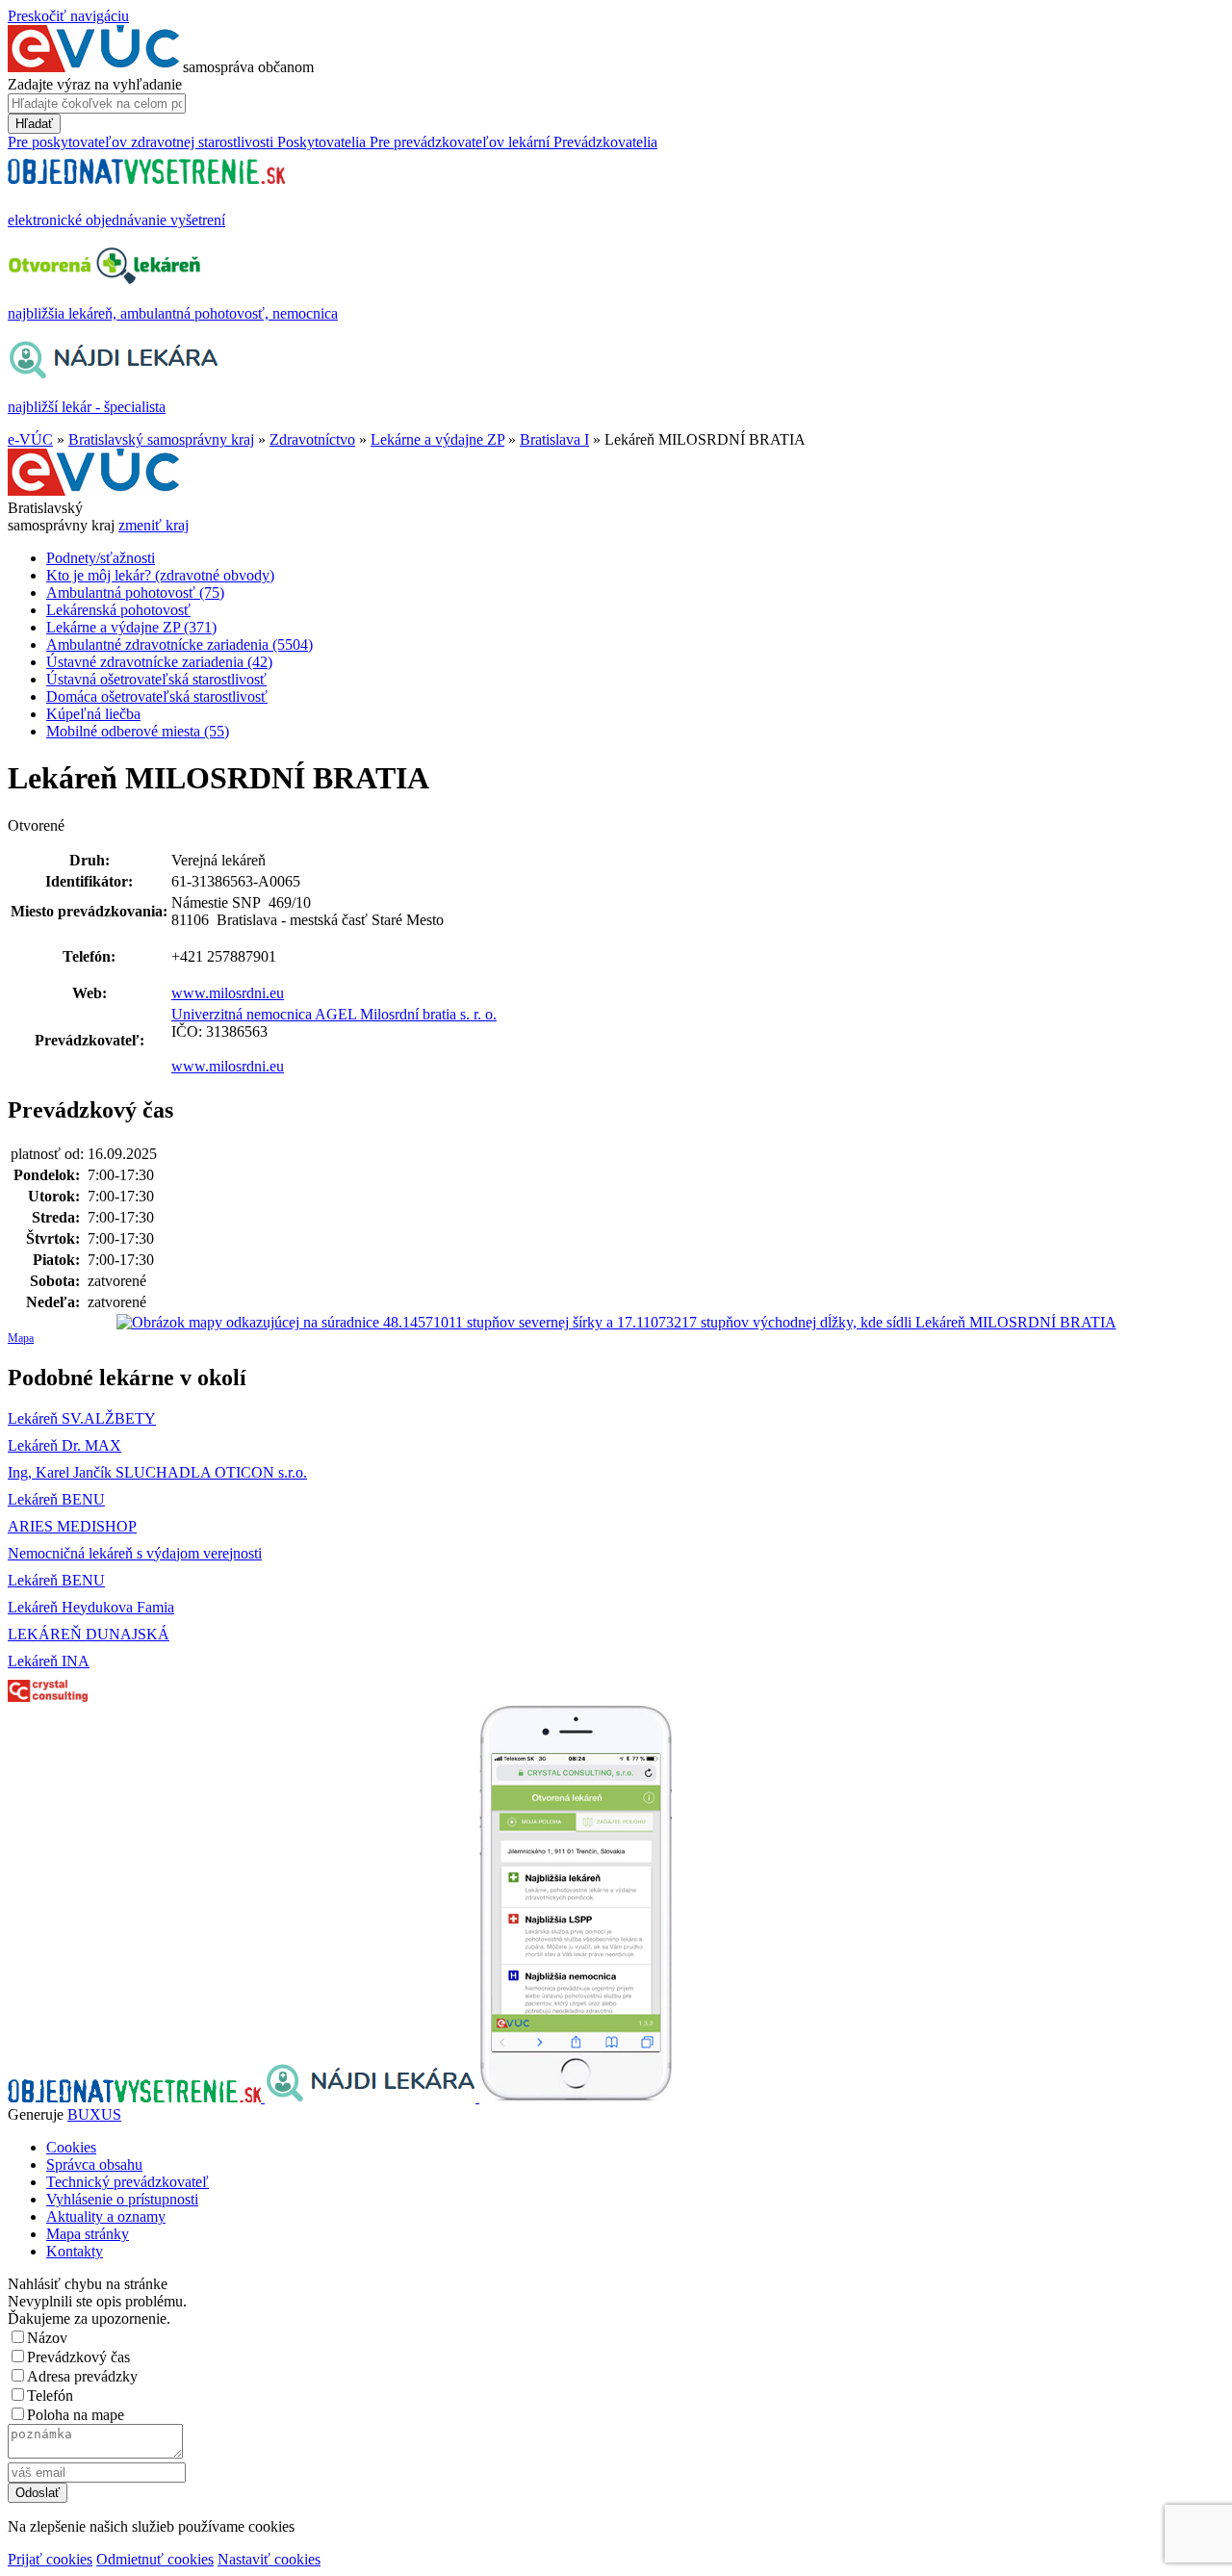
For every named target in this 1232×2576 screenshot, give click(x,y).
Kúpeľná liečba (93, 714)
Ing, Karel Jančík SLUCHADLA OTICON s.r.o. (157, 1472)
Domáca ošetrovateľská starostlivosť (157, 696)
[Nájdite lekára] (372, 2097)
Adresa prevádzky (82, 2376)
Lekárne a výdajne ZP (437, 439)
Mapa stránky (88, 2234)
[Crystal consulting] (48, 1697)
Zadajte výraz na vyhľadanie (95, 84)
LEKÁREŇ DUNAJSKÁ (89, 1634)
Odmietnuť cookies (155, 2559)
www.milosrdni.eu (228, 993)
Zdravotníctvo (312, 439)
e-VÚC (30, 439)
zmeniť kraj (154, 525)
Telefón (50, 2396)
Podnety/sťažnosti (101, 558)
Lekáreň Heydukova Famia (91, 1607)
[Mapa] (616, 1323)
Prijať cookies (50, 2559)
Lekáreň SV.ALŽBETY (82, 1418)
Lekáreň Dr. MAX (64, 1445)
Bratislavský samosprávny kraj (161, 439)
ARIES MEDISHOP (72, 1526)
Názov (47, 2338)
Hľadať (34, 124)
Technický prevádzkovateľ (128, 2182)
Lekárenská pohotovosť (118, 610)
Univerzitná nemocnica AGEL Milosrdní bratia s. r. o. (334, 1014)
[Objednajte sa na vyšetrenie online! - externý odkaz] (136, 2097)
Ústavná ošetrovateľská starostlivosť (156, 679)
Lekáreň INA (49, 1661)
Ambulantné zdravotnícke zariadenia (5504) (180, 644)
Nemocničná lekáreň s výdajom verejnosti (135, 1553)
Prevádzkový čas (78, 2357)
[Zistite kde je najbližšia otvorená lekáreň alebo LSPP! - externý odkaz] (576, 2097)
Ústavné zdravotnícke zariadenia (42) (159, 662)
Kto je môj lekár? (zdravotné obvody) (160, 575)
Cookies (71, 2147)
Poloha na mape (76, 2415)
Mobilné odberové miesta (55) (138, 731)
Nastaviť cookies (269, 2559)
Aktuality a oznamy (106, 2216)
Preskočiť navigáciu (68, 16)
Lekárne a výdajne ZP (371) (131, 627)
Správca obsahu (94, 2164)
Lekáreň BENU (56, 1499)
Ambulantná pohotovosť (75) (135, 592)
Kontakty (75, 2251)
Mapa (21, 1338)
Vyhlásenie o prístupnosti (122, 2199)
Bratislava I (554, 439)
